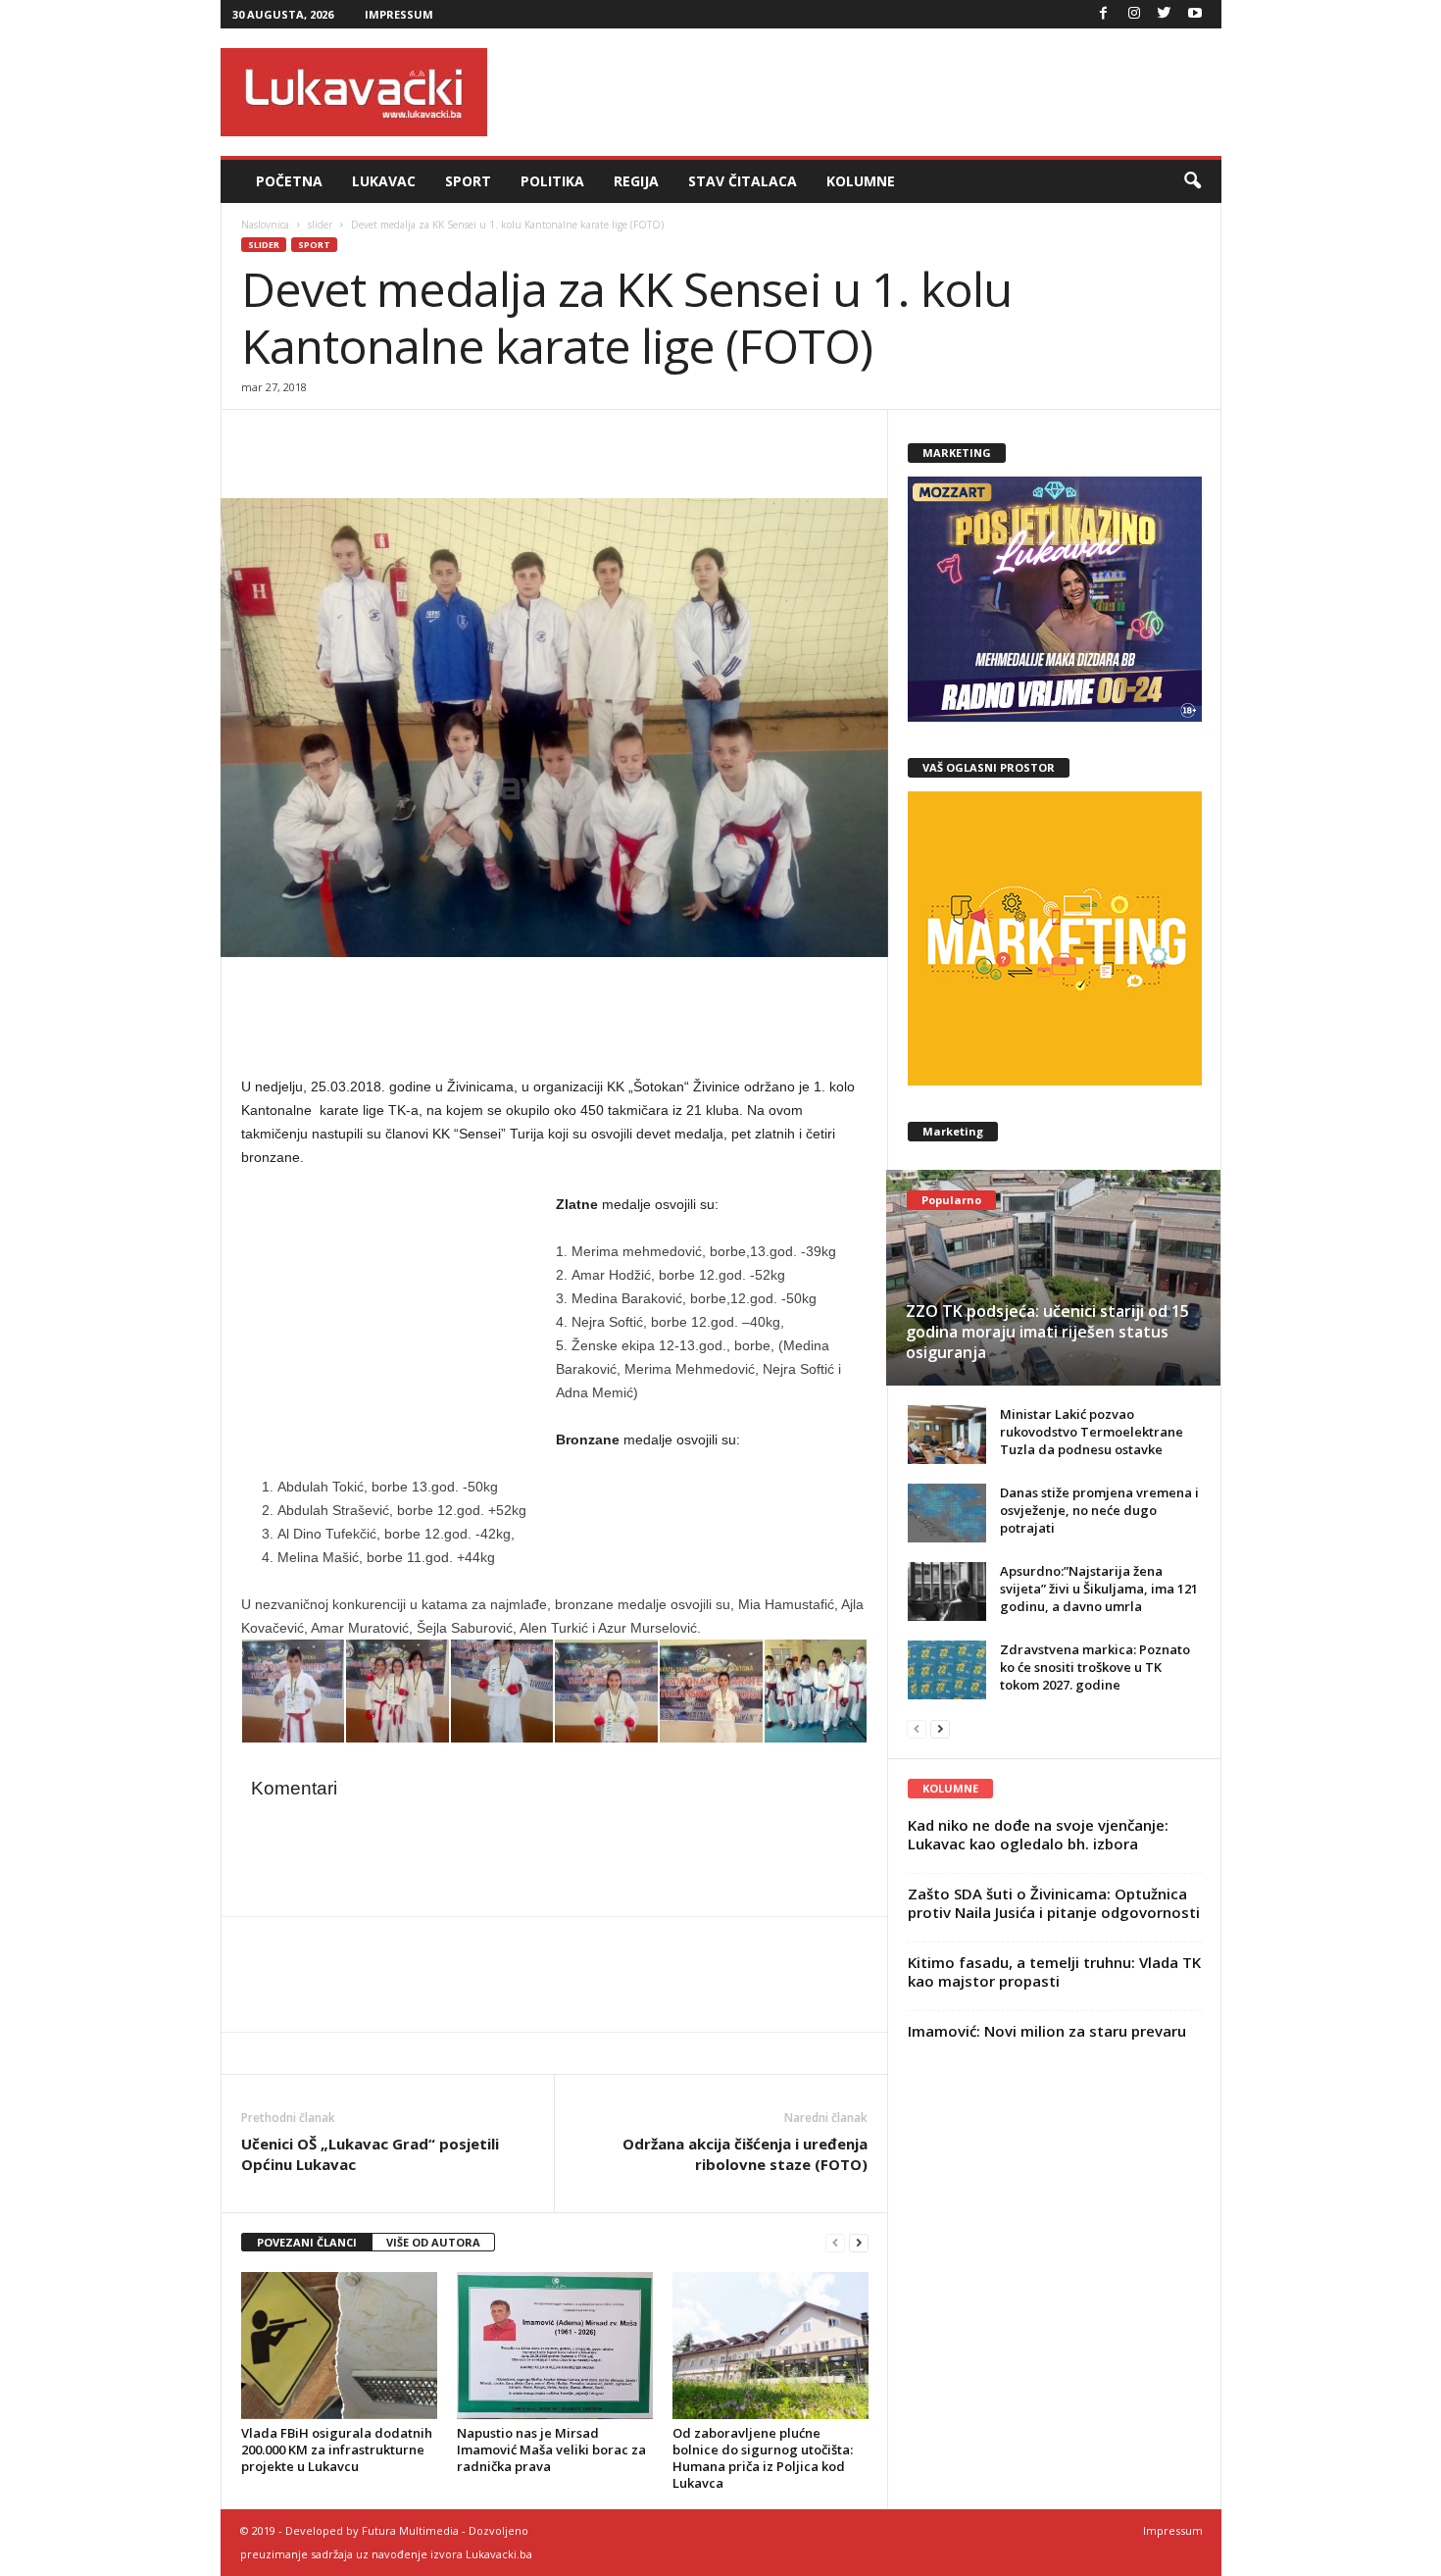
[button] (1192, 181)
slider (320, 225)
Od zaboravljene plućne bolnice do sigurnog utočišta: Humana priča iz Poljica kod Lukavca (763, 2458)
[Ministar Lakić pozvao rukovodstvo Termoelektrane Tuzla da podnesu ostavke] (947, 1435)
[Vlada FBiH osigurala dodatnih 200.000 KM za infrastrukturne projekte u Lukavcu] (339, 2346)
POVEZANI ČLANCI (307, 2242)
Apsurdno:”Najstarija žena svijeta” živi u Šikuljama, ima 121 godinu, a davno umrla (1099, 1589)
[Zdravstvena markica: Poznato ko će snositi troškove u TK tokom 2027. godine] (947, 1670)
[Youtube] (1195, 14)
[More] (397, 439)
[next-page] (859, 2243)
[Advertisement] (865, 92)
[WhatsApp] (351, 439)
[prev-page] (835, 2243)
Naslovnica (265, 225)
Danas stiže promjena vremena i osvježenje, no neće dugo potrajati (1099, 1510)
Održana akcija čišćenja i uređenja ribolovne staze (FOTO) (745, 2154)
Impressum (399, 14)
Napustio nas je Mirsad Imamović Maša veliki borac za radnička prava (551, 2450)
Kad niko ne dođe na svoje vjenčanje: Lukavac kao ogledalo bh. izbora (1038, 1834)
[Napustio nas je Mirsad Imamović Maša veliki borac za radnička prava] (555, 2346)
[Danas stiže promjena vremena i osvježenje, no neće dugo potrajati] (947, 1513)
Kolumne (861, 181)
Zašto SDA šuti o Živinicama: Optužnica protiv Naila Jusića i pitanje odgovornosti (1054, 1903)
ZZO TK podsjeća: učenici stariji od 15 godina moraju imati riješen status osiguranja (1047, 1332)
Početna (289, 181)
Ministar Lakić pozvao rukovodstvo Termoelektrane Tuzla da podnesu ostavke (1092, 1432)
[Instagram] (1134, 14)
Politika (552, 181)
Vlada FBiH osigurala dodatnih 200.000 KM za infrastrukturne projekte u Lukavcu (337, 2450)
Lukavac (384, 181)
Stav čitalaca (743, 181)
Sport (468, 181)
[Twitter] (1165, 14)
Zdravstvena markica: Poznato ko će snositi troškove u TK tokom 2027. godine (1095, 1667)
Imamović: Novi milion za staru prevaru (1047, 2031)
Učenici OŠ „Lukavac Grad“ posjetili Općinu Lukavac (370, 2154)
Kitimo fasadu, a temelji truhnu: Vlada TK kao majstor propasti (1054, 1971)
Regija (636, 181)
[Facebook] (1104, 14)
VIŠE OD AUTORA (433, 2242)
